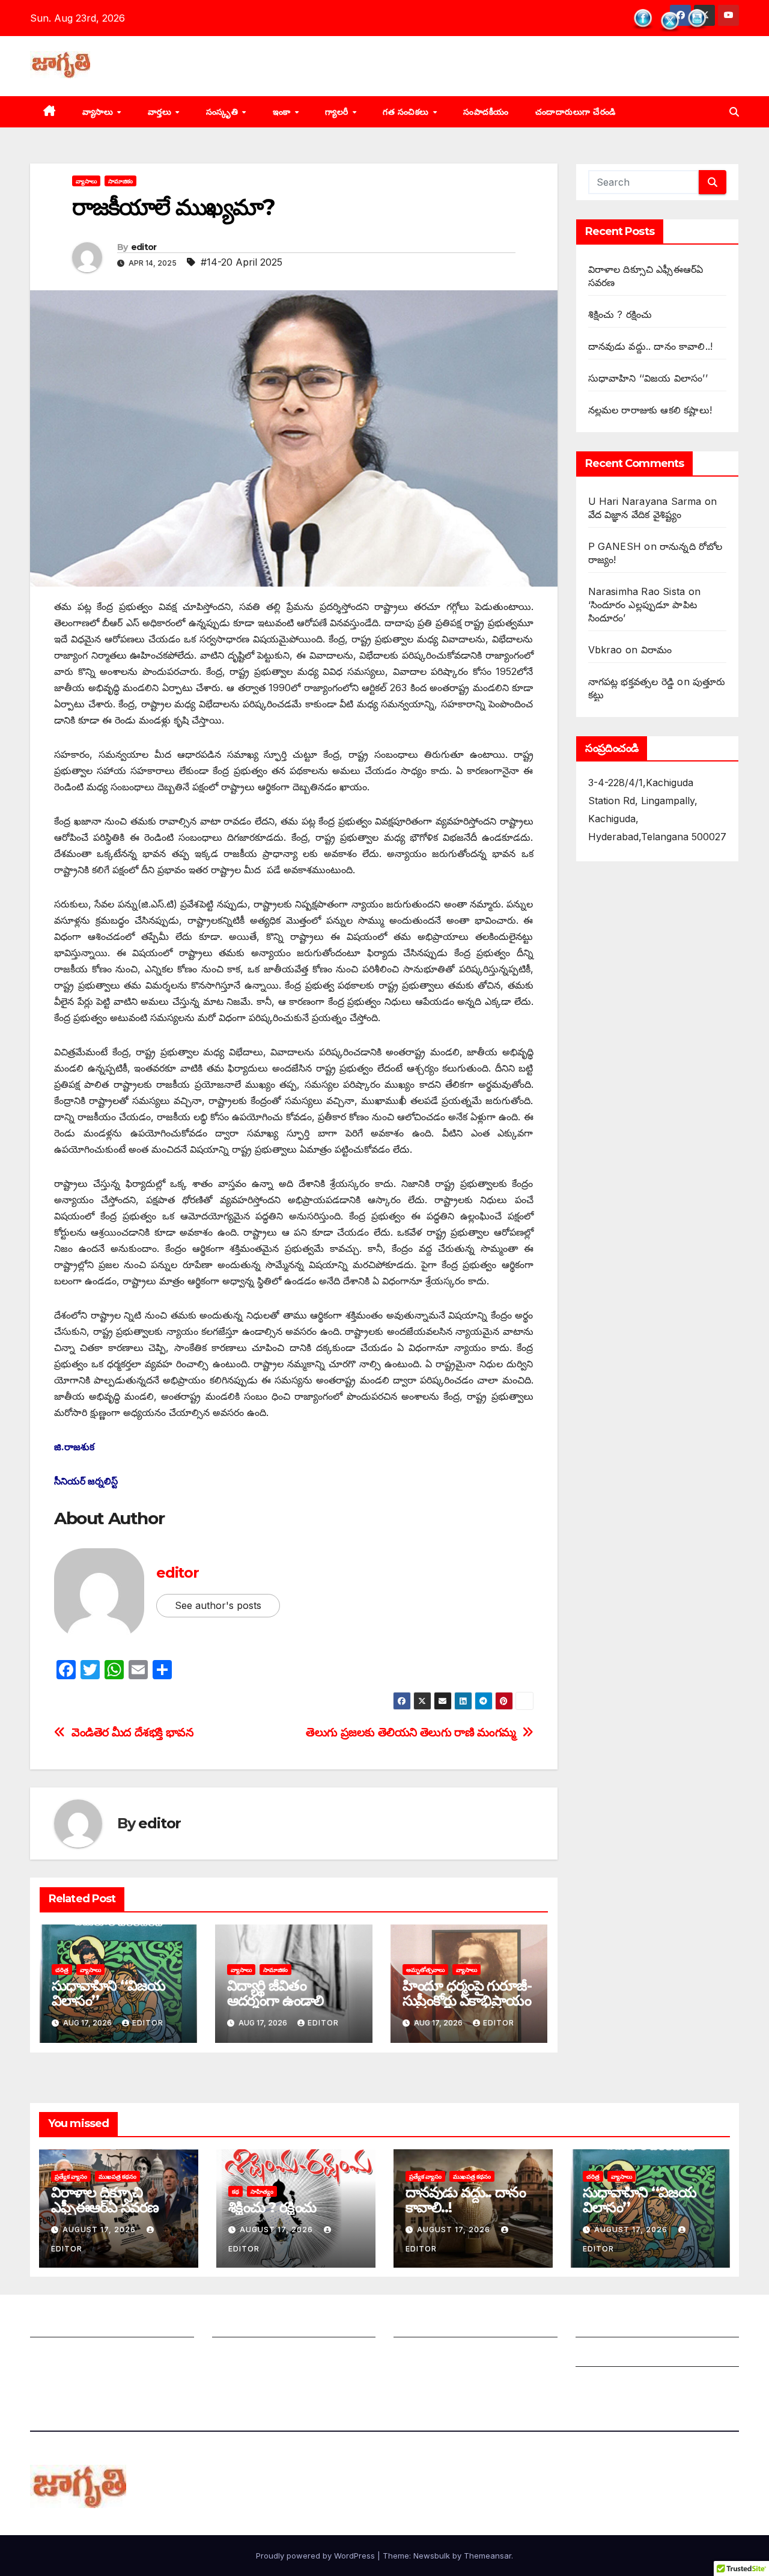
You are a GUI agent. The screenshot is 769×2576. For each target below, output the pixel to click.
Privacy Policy (609, 2384)
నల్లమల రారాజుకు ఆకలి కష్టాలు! (650, 410)
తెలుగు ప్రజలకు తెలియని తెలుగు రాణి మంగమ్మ (411, 1732)
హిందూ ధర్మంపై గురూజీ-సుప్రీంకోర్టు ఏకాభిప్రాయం (467, 1993)
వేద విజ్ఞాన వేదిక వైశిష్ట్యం (635, 514)
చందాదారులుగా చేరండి (576, 112)
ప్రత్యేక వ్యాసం (71, 2176)
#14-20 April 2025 (242, 262)
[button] (734, 112)
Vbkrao (605, 650)
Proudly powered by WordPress (317, 2556)
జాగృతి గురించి (59, 2325)
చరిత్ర (62, 1970)
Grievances (602, 2355)
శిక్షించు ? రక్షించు (620, 314)
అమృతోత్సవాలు (425, 1970)
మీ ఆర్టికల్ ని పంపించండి (259, 2325)
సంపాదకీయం (486, 112)
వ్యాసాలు (99, 112)
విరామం (657, 650)
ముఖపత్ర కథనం (117, 2176)
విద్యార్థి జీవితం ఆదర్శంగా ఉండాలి (275, 1993)
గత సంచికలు (407, 112)
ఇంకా (283, 112)
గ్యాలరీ (338, 112)
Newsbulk (432, 2556)
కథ (236, 2191)
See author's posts (218, 1605)
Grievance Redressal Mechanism (652, 2325)
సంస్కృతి (223, 112)
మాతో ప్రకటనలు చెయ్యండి (263, 2355)
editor (144, 247)
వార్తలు (161, 112)
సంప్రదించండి (55, 2355)
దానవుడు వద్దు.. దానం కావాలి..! (651, 346)
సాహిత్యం (262, 2191)
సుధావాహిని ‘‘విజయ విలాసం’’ (108, 1993)
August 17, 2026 (100, 2230)
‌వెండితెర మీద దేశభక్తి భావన (132, 1732)
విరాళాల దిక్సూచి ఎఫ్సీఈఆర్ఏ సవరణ (105, 2200)
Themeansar (488, 2556)
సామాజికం (120, 181)
